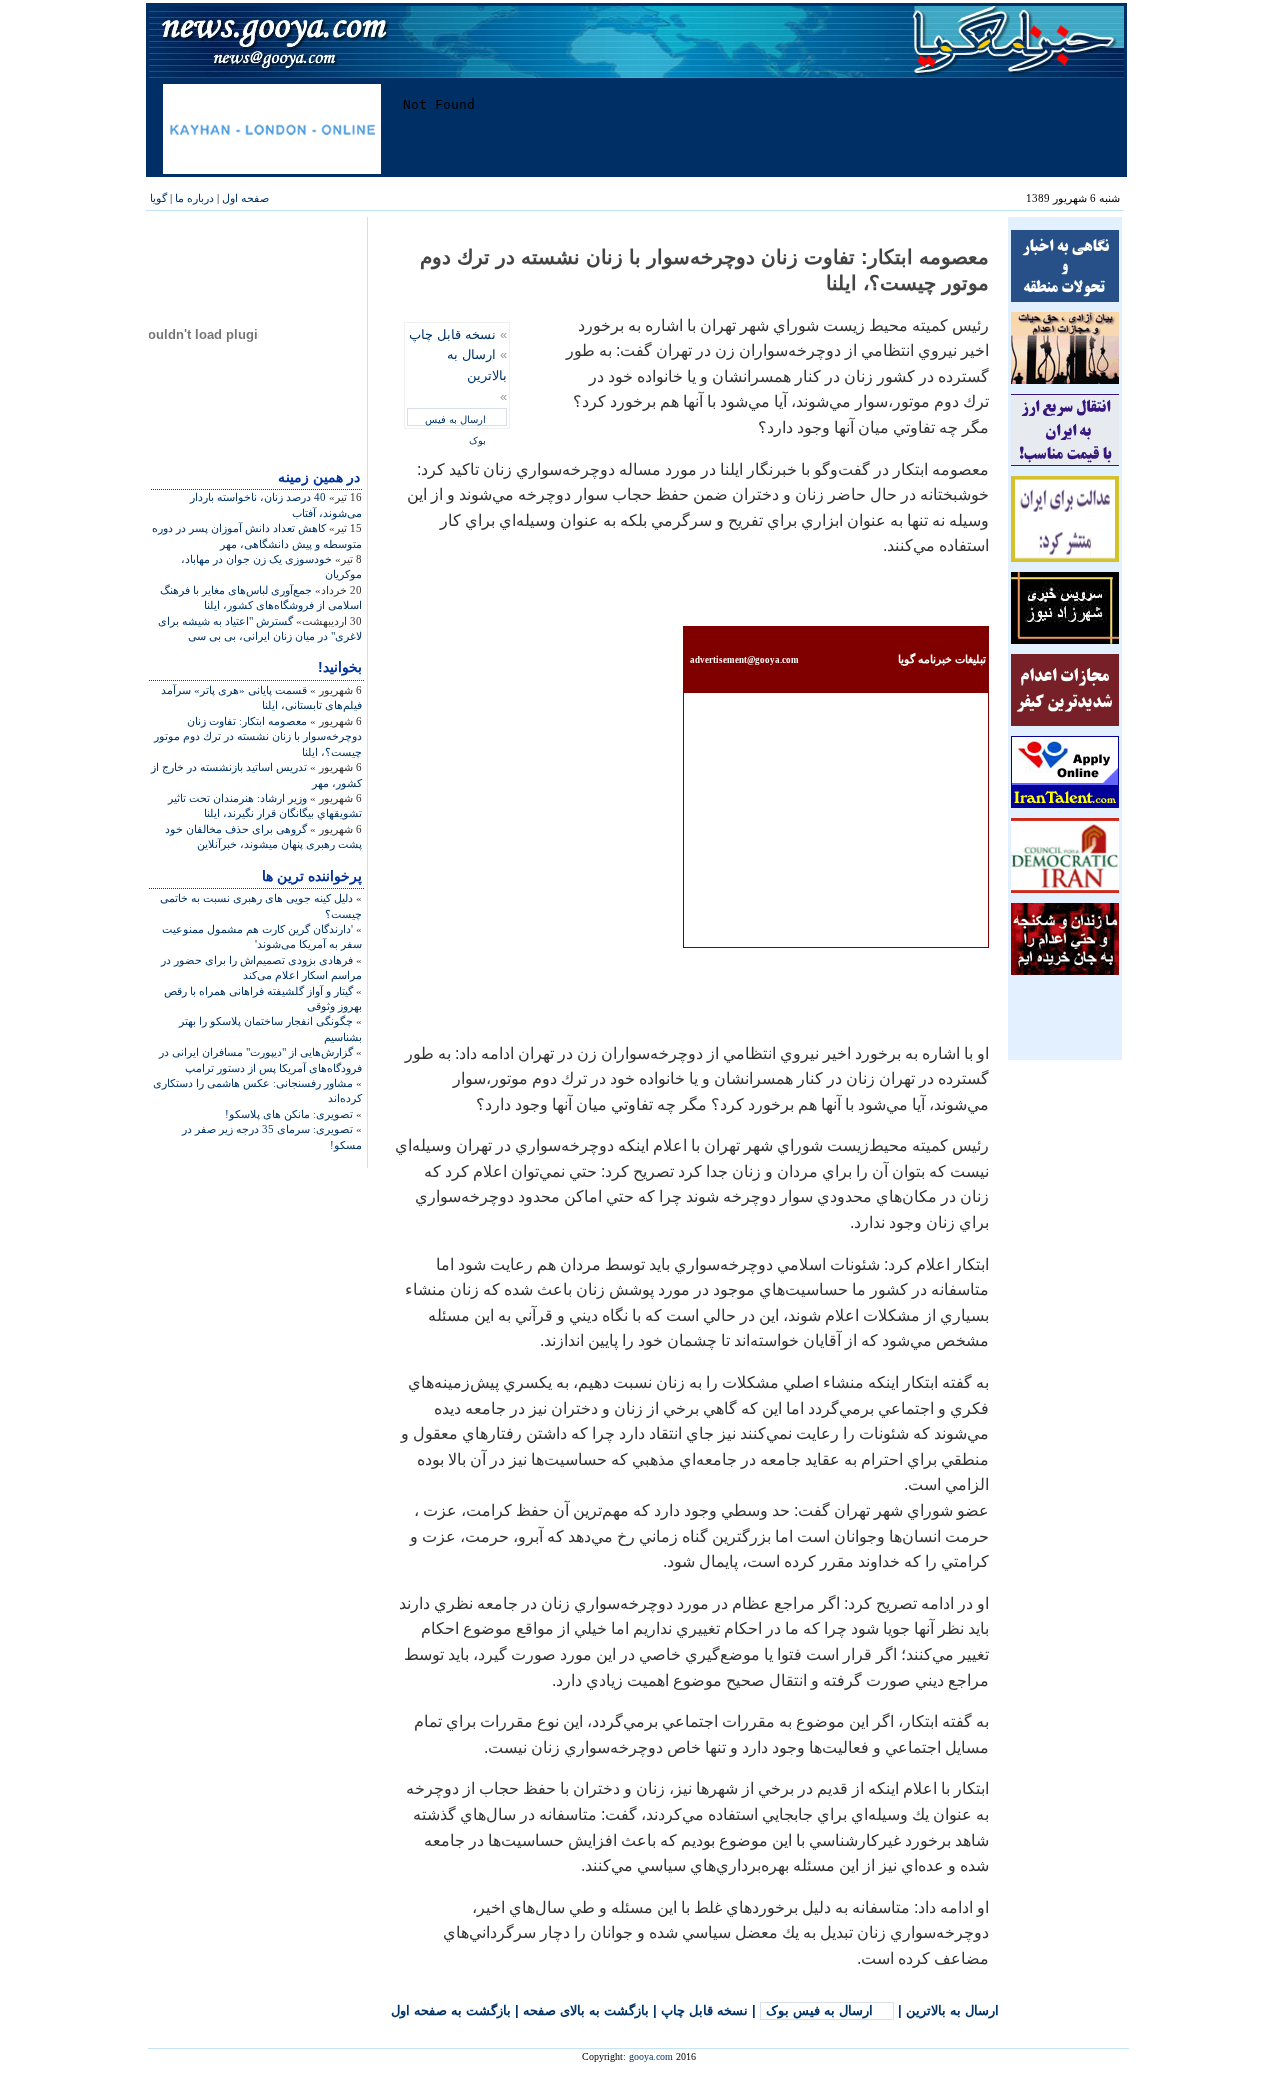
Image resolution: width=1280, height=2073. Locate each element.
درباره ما (194, 198)
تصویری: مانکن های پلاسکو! (289, 1114)
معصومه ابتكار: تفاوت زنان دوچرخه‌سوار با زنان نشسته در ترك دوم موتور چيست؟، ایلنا (258, 736)
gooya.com (651, 2056)
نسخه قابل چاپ (452, 334)
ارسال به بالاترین (952, 2010)
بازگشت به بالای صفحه (586, 2010)
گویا (158, 198)
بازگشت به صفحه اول (451, 2010)
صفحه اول (245, 198)
